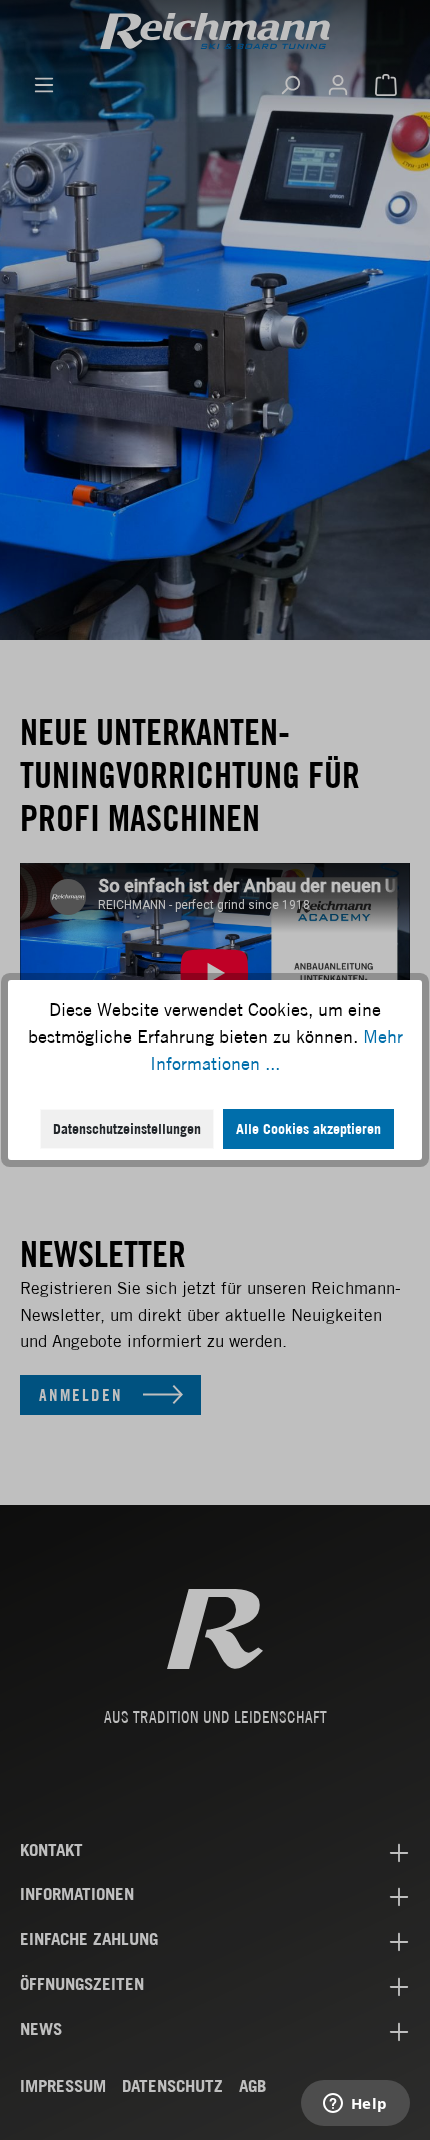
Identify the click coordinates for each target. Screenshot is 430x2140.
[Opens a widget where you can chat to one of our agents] (355, 2105)
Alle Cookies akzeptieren (308, 1128)
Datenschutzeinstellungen (127, 1128)
